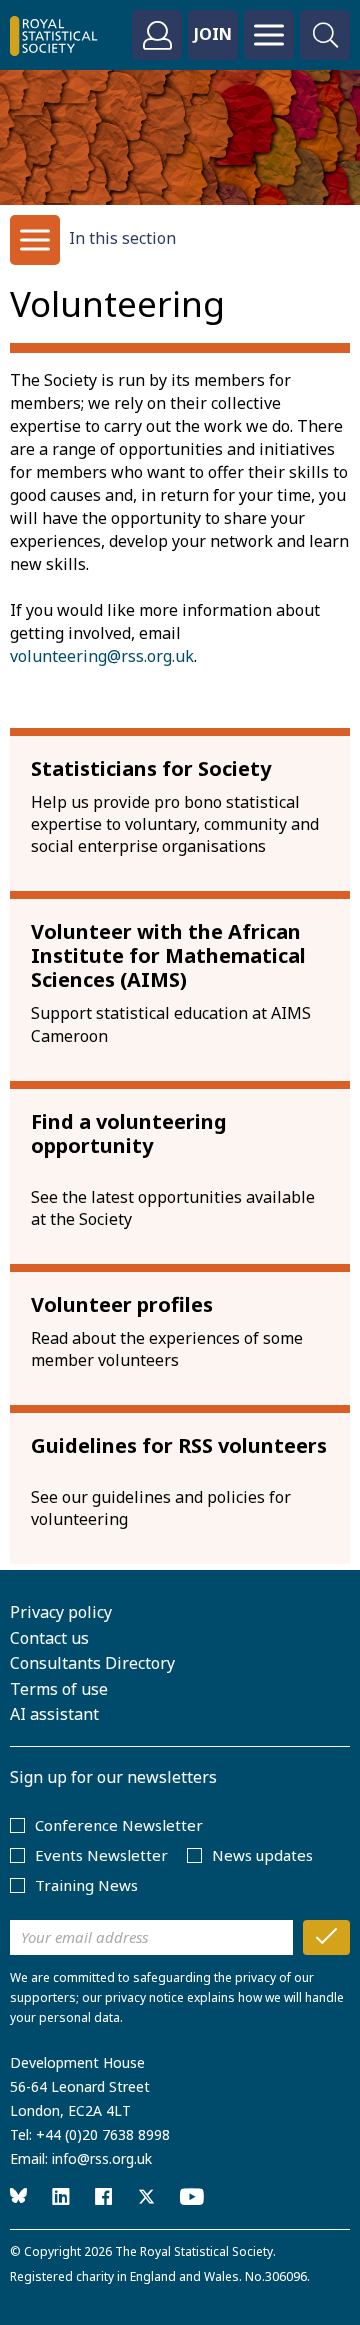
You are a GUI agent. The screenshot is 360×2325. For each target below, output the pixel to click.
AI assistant (54, 1714)
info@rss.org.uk (102, 2158)
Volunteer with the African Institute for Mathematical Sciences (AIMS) (168, 955)
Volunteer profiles (122, 1304)
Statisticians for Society (151, 768)
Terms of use (59, 1689)
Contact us (49, 1638)
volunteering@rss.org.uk (102, 656)
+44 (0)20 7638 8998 (103, 2134)
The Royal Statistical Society (194, 2251)
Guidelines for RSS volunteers (179, 1445)
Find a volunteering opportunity (129, 1133)
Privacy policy (61, 1612)
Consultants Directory (92, 1663)
